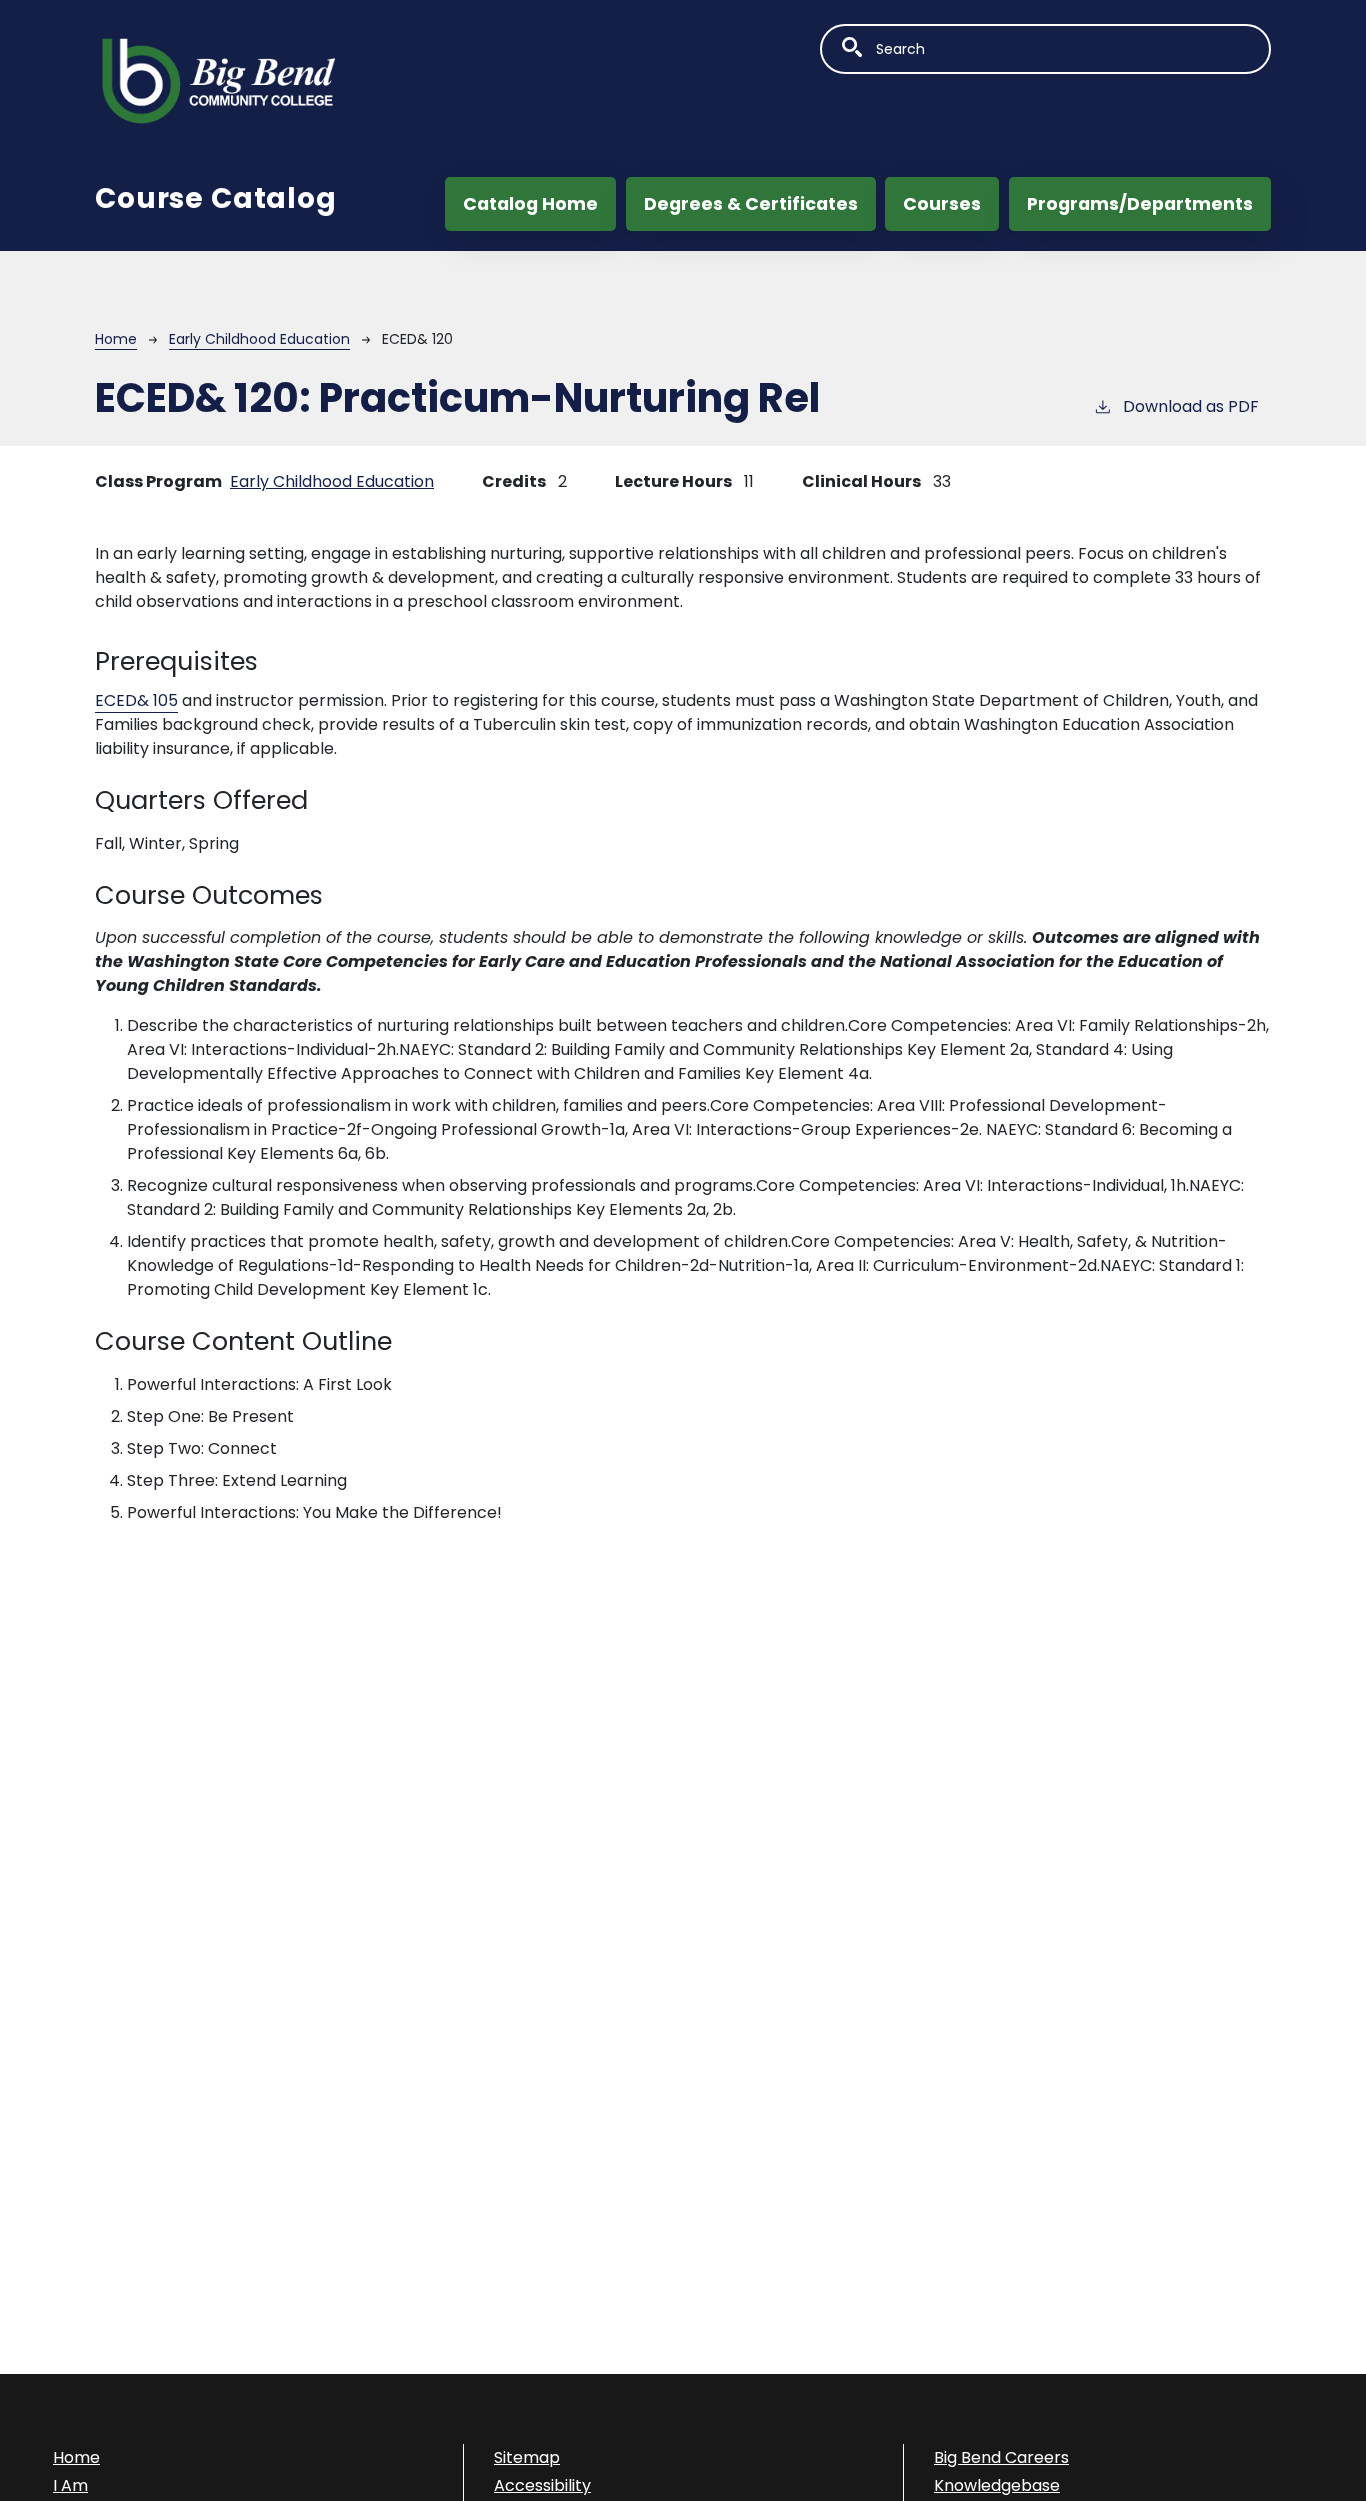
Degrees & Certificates (751, 204)
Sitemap (527, 2457)
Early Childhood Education (259, 339)
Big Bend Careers (1001, 2457)
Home (116, 339)
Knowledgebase (997, 2485)
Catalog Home (530, 204)
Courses (942, 204)
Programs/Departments (1140, 204)
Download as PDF (1191, 406)
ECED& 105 (136, 700)
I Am (70, 2485)
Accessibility (542, 2485)
